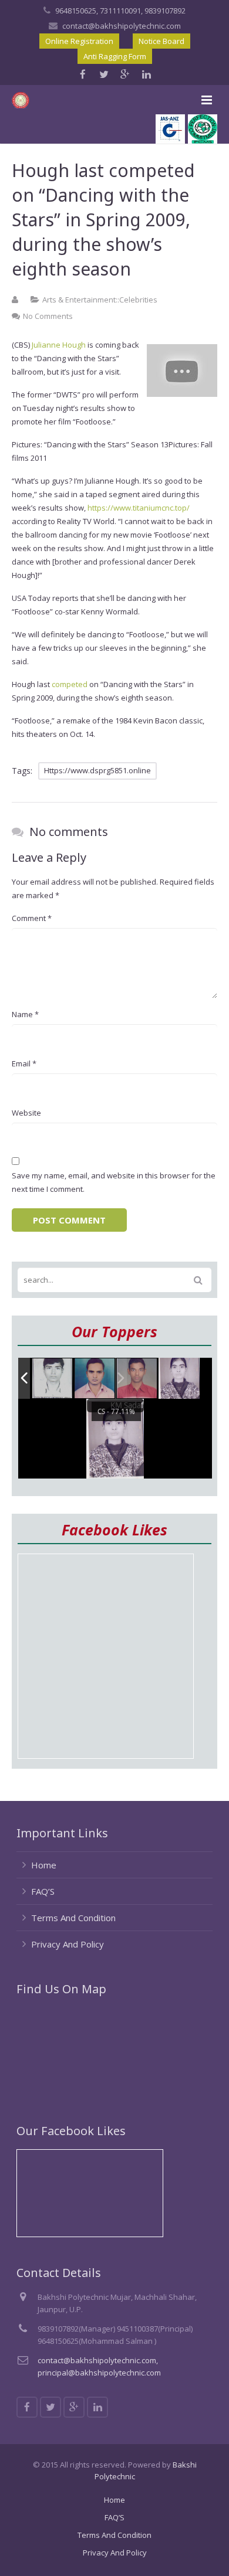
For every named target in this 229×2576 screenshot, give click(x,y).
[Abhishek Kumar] (137, 1379)
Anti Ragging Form (115, 56)
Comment (32, 918)
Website (26, 1113)
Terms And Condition (73, 1918)
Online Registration (79, 41)
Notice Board (161, 41)
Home (44, 1865)
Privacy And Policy (68, 1944)
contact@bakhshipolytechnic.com (122, 26)
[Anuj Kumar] (95, 1379)
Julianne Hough (59, 345)
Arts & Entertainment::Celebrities (100, 300)
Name (25, 1014)
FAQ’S (43, 1891)
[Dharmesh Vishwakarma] (53, 1379)
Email (24, 1063)
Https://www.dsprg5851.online (97, 770)
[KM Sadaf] (179, 1379)
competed (70, 684)
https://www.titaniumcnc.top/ (139, 508)
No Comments (48, 316)
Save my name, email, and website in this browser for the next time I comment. (114, 1182)
